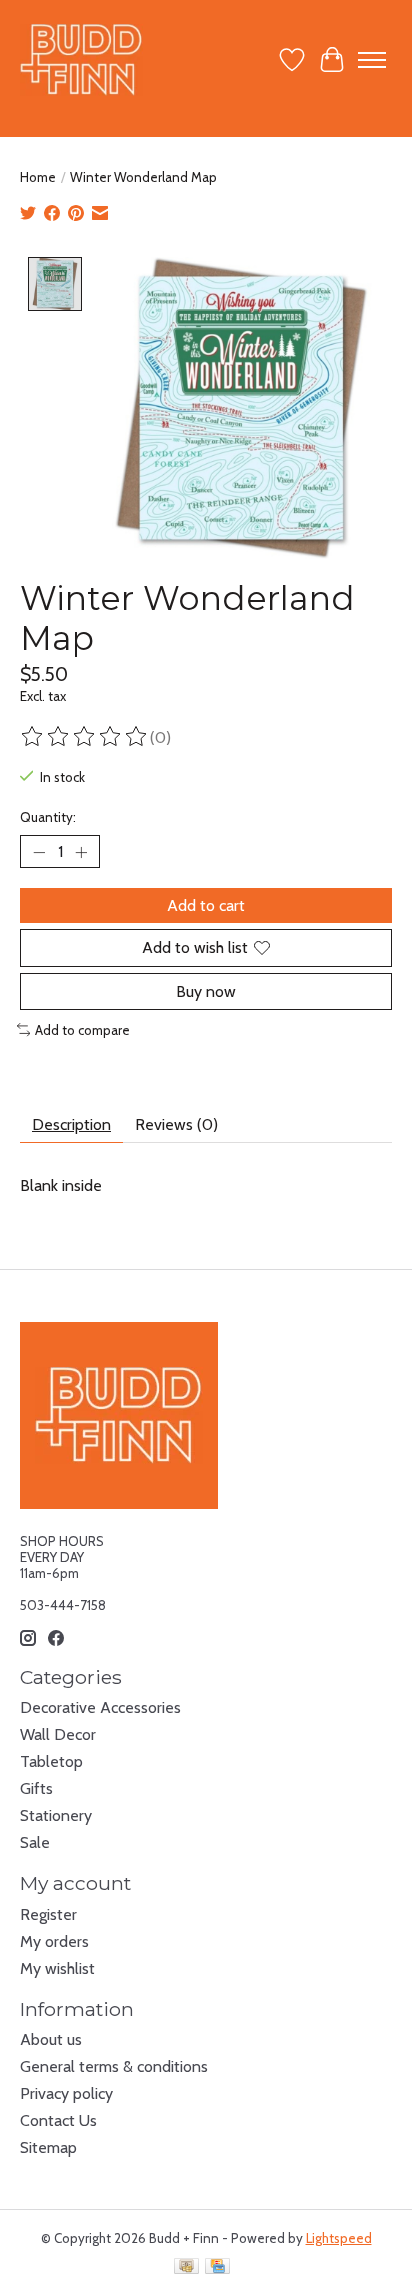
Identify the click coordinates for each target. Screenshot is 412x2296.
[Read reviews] (85, 737)
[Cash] (186, 2267)
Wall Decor (58, 1734)
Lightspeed (339, 2238)
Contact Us (58, 2120)
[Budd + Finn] (81, 59)
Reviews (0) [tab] (176, 1124)
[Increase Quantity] (81, 852)
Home (38, 177)
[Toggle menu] (372, 60)
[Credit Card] (217, 2267)
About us (51, 2039)
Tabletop (51, 1761)
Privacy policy (66, 2093)
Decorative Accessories (100, 1707)
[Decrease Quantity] (39, 852)
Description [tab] (71, 1124)
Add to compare (82, 1030)
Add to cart (206, 905)
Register (48, 1914)
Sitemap (48, 2147)
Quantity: (48, 817)
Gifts (36, 1788)
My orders (54, 1941)
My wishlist (57, 1968)
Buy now (206, 991)
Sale (35, 1842)
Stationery (56, 1815)
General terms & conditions (114, 2066)
